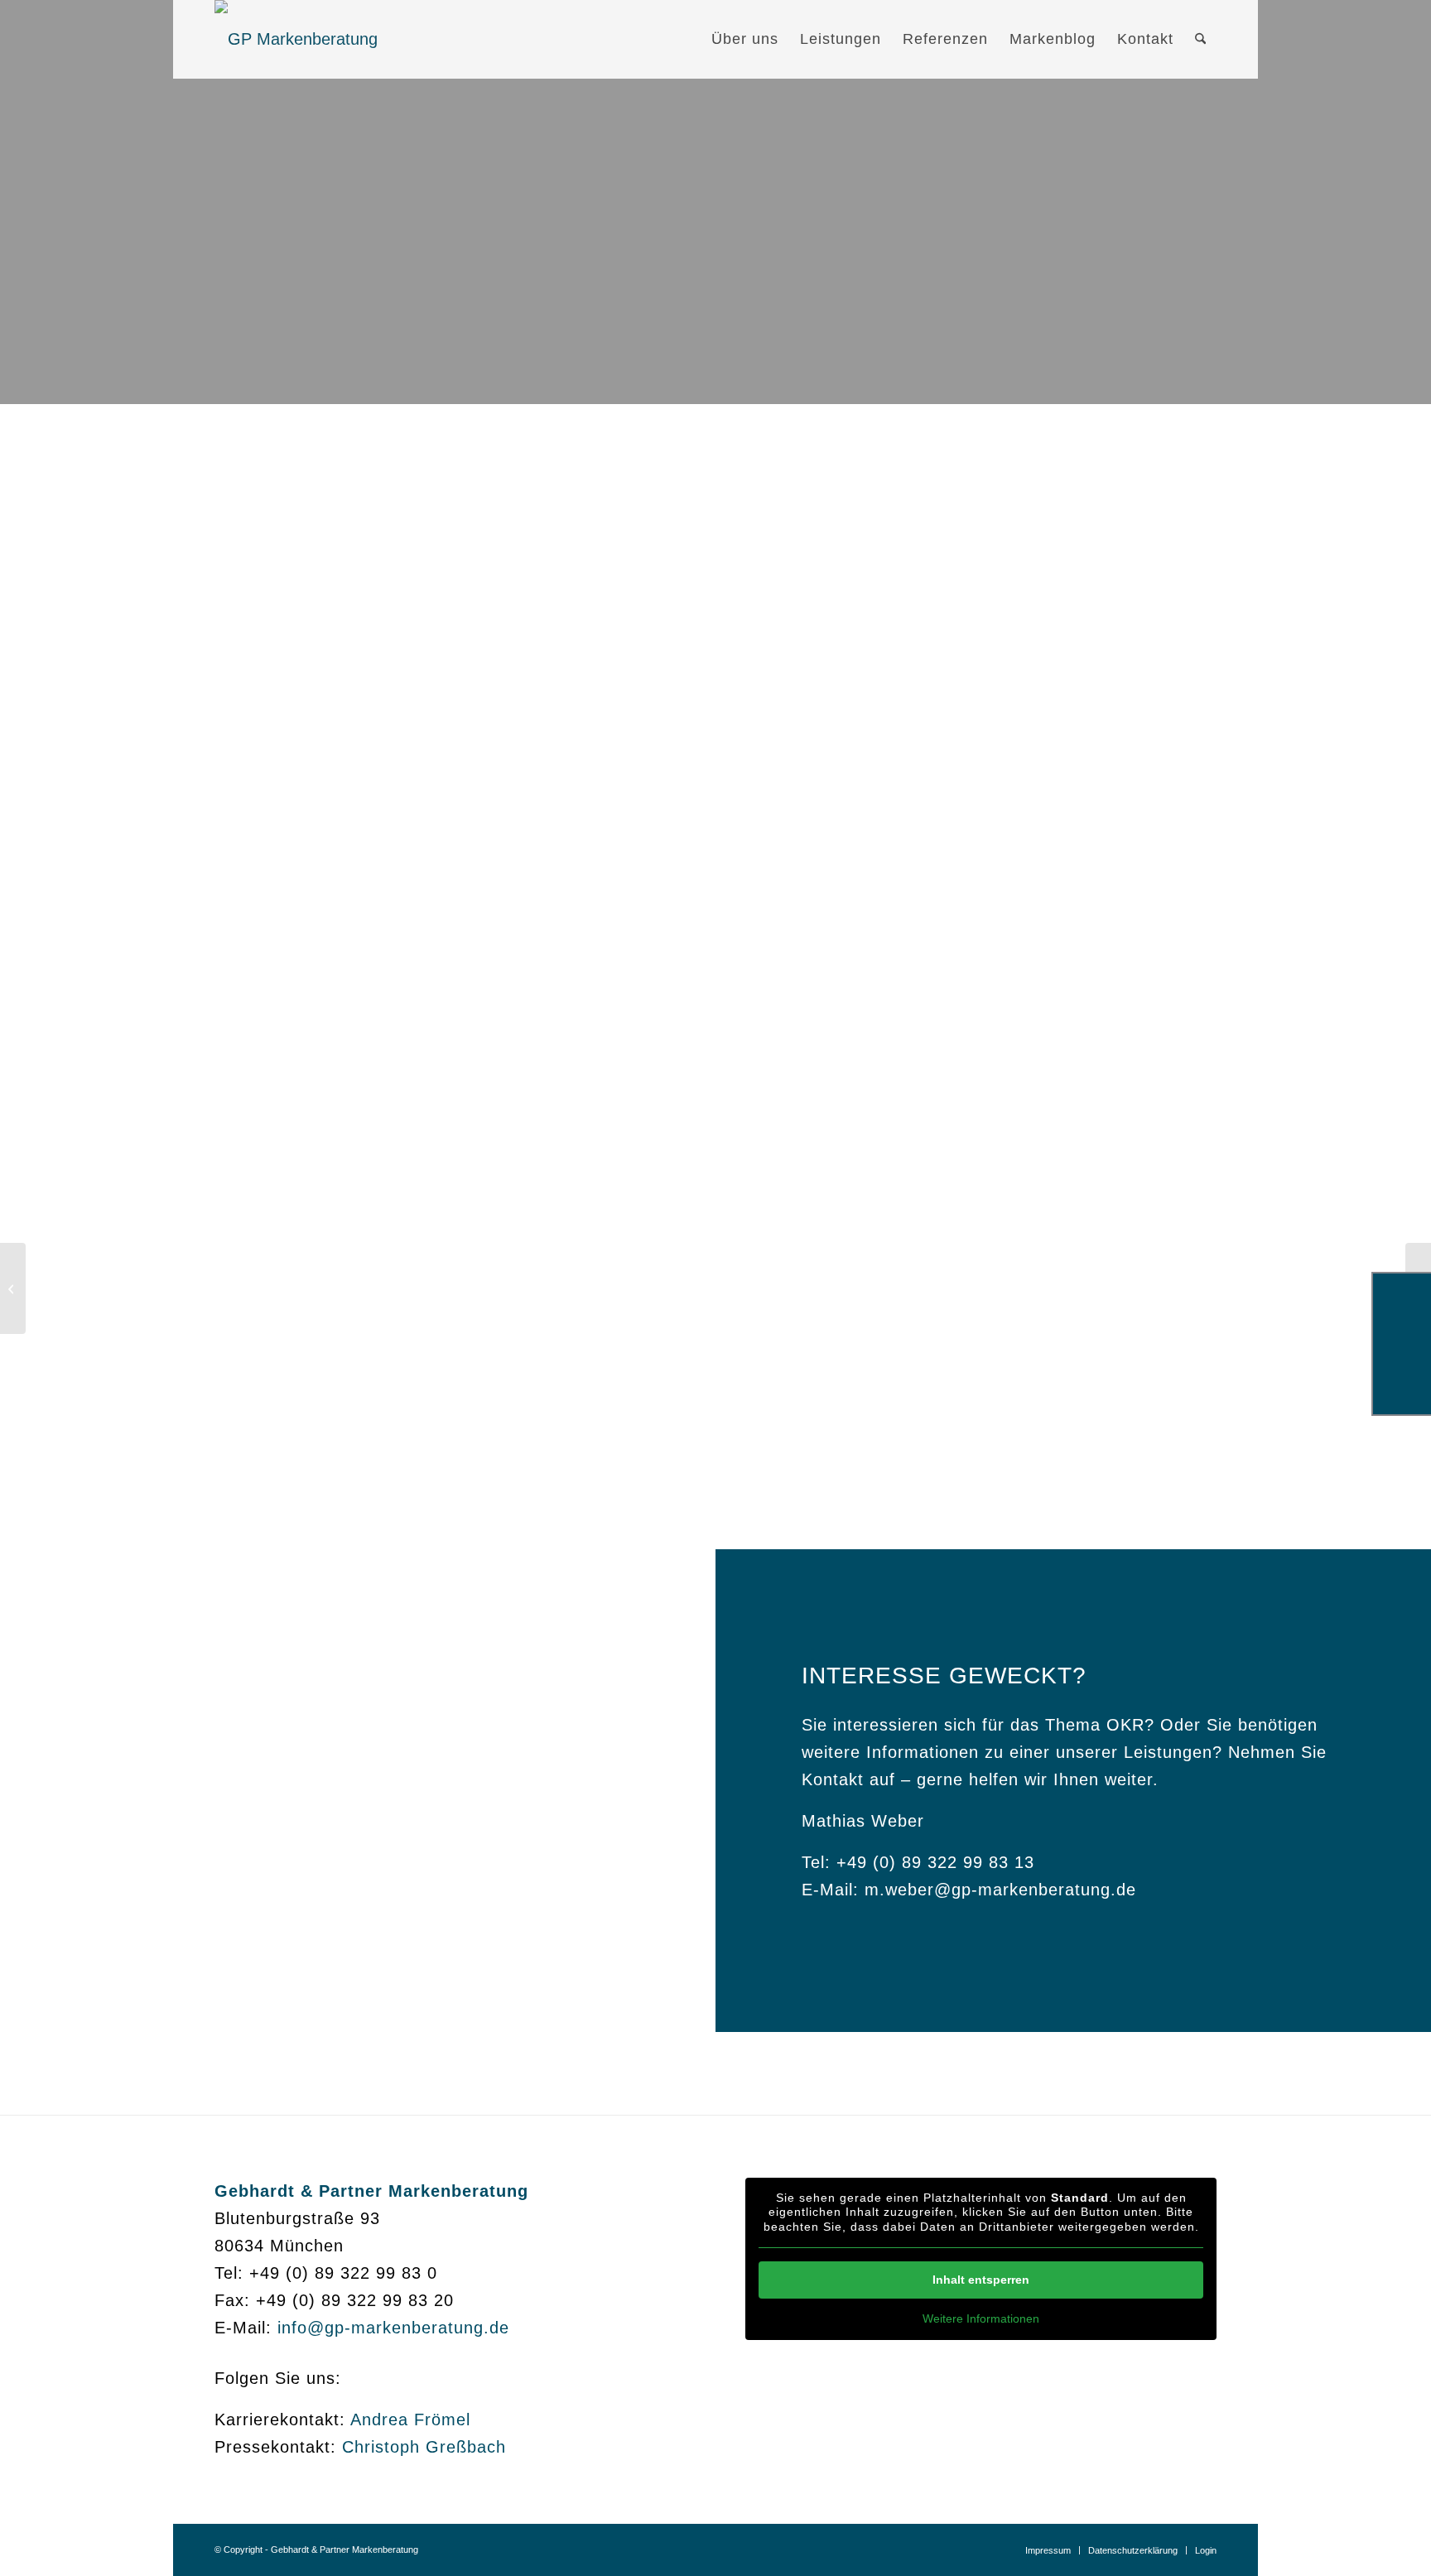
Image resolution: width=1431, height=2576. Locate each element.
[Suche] (1200, 39)
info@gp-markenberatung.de (393, 2328)
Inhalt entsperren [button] (981, 2280)
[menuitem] (745, 39)
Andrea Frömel (410, 2420)
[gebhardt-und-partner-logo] (296, 39)
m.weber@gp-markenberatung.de (1000, 1890)
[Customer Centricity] (13, 1288)
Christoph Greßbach (424, 2447)
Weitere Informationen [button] (981, 2318)
